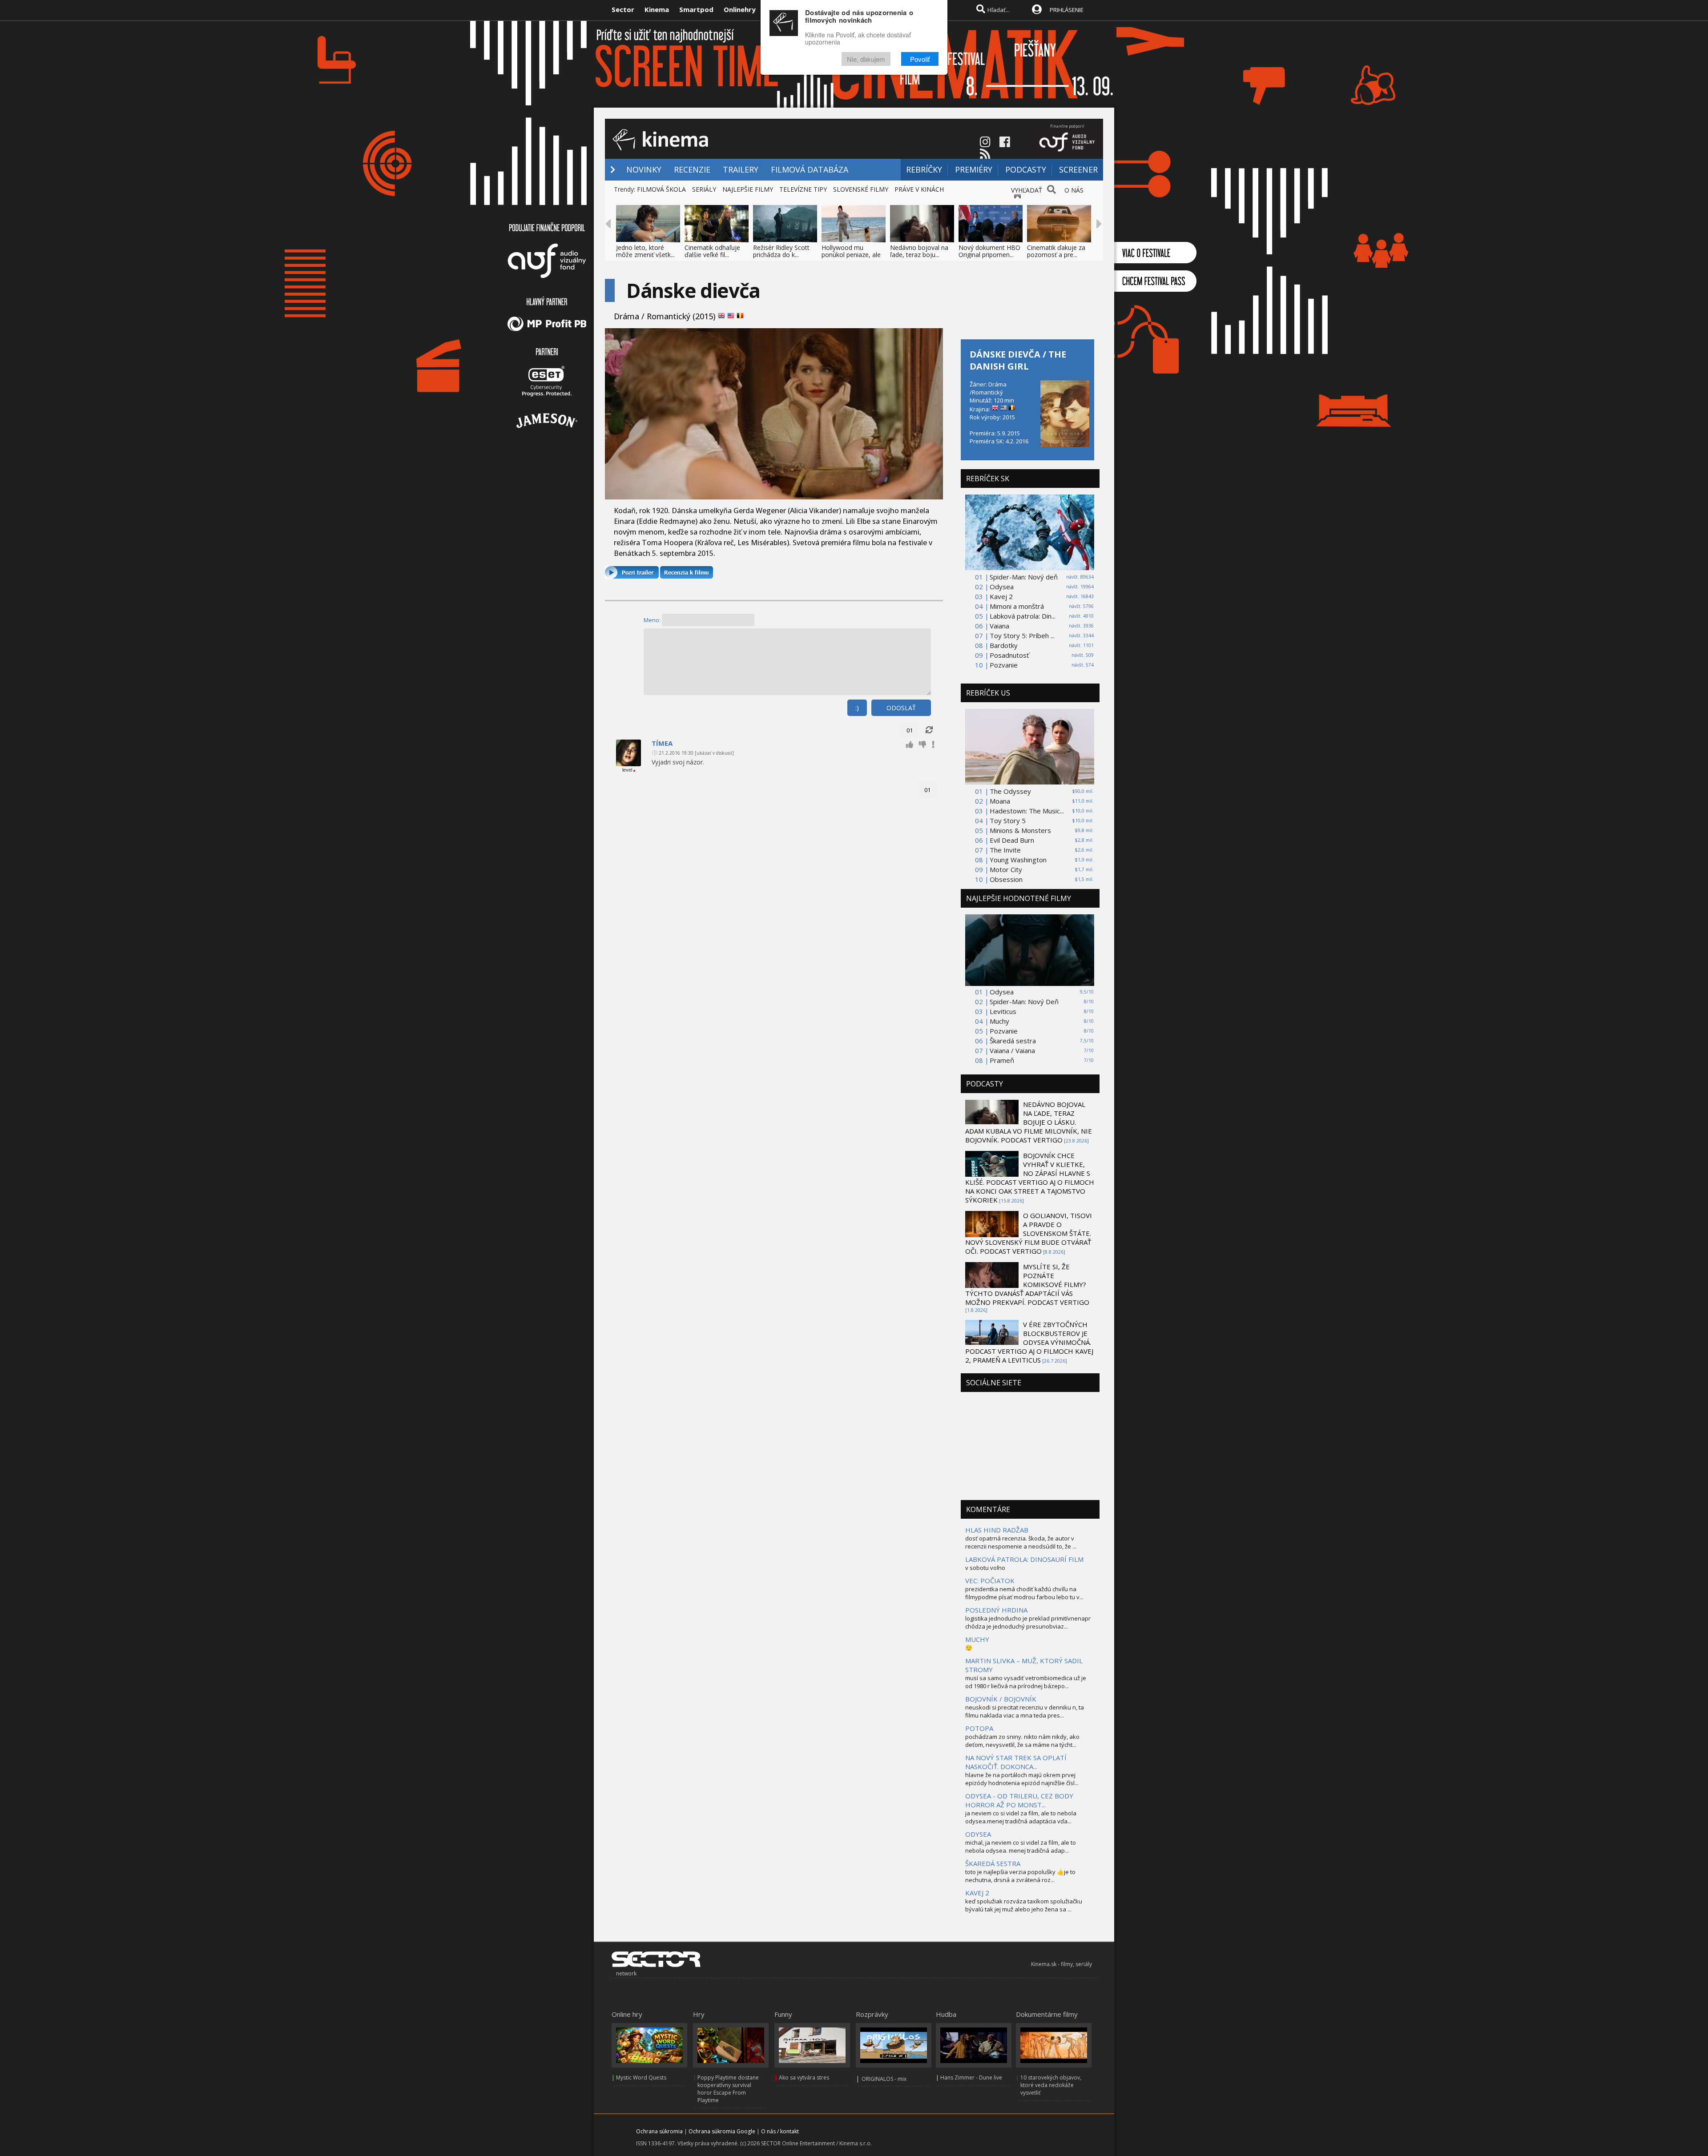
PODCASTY (1026, 169)
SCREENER (1078, 169)
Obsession (1006, 879)
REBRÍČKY (924, 169)
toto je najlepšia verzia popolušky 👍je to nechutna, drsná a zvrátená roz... (1020, 1876)
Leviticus (1003, 1011)
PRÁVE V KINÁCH (919, 189)
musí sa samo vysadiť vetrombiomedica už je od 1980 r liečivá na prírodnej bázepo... (1026, 1682)
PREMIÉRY (974, 169)
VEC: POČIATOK (990, 1581)
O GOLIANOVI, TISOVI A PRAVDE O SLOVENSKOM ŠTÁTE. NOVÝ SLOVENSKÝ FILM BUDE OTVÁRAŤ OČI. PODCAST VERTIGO (1029, 1233)
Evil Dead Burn (1012, 840)
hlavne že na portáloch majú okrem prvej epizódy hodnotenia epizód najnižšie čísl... (1022, 1779)
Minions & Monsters (1020, 830)
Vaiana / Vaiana (1012, 1050)
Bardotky (1004, 645)
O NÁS (1074, 190)
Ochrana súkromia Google (722, 2131)
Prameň (1002, 1060)
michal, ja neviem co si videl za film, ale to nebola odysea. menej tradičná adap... (1021, 1846)
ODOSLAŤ (901, 708)
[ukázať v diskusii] (714, 753)
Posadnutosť (1009, 655)
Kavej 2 (1001, 596)
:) (857, 708)
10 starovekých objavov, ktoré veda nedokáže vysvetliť (1051, 2085)
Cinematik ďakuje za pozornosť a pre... (1056, 251)
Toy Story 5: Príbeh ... (1022, 636)
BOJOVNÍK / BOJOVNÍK (1001, 1699)
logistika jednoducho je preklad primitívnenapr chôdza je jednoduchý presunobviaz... (1028, 1622)
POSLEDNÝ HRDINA (996, 1610)
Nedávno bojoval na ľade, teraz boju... (919, 251)
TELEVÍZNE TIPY (803, 189)
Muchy (999, 1021)
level (627, 770)
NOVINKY (644, 169)
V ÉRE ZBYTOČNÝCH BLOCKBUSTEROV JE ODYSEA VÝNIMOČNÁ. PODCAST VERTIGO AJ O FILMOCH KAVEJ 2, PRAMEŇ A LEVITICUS (1029, 1342)
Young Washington (1018, 860)
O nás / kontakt (780, 2131)
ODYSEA (978, 1834)
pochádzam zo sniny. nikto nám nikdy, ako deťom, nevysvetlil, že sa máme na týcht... (1022, 1741)
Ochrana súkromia (659, 2131)
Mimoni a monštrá (1017, 606)
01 (910, 730)
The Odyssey (1010, 791)
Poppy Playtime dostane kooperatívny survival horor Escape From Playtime (728, 2089)
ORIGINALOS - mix (884, 2079)
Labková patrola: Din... (1023, 616)
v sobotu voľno (985, 1568)
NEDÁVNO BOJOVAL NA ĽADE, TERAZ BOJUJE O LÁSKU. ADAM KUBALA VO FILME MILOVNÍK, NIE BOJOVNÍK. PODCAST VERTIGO (1029, 1122)
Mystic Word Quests (641, 2078)
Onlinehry (740, 9)
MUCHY (977, 1639)
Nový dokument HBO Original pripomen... (989, 251)
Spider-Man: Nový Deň (1024, 1002)
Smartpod (696, 9)
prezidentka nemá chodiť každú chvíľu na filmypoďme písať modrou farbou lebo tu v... (1024, 1593)
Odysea (1002, 587)
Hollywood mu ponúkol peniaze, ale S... (851, 255)
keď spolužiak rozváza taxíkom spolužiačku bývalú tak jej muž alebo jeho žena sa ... (1024, 1905)
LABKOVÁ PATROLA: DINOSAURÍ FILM (1024, 1559)
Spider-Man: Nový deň (1024, 577)
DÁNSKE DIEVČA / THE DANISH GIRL (1018, 360)
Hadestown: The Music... (1027, 811)
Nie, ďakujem (866, 59)
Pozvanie (1004, 665)
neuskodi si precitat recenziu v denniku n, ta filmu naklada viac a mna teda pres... (1025, 1711)
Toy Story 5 (1008, 821)
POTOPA (979, 1728)
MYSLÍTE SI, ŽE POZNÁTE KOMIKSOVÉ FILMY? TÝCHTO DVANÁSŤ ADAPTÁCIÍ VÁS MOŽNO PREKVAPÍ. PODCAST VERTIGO (1027, 1284)
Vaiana (999, 626)
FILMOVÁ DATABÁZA (810, 169)
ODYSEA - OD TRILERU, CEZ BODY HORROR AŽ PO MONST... (1019, 1800)
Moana (1000, 801)
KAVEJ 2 (977, 1893)
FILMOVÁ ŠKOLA (661, 189)
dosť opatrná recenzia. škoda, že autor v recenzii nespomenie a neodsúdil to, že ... (1021, 1542)
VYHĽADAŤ (1027, 190)
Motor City (1006, 869)
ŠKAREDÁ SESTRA (993, 1863)
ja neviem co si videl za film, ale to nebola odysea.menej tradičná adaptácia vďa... (1021, 1817)
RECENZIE (692, 169)
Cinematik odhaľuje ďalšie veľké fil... (712, 251)
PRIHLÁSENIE (1067, 10)
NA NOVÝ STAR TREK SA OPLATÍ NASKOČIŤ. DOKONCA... (1016, 1762)
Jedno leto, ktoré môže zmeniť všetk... (645, 251)
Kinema (657, 9)
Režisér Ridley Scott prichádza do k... (781, 251)
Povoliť (920, 59)
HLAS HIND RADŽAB (997, 1530)
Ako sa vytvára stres (804, 2078)
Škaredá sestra (1013, 1041)
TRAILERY (741, 169)
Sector (623, 9)
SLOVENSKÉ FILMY (861, 189)
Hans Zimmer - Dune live (971, 2078)
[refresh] (929, 730)
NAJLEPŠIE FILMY (748, 189)
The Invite (1005, 850)
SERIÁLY (704, 189)
